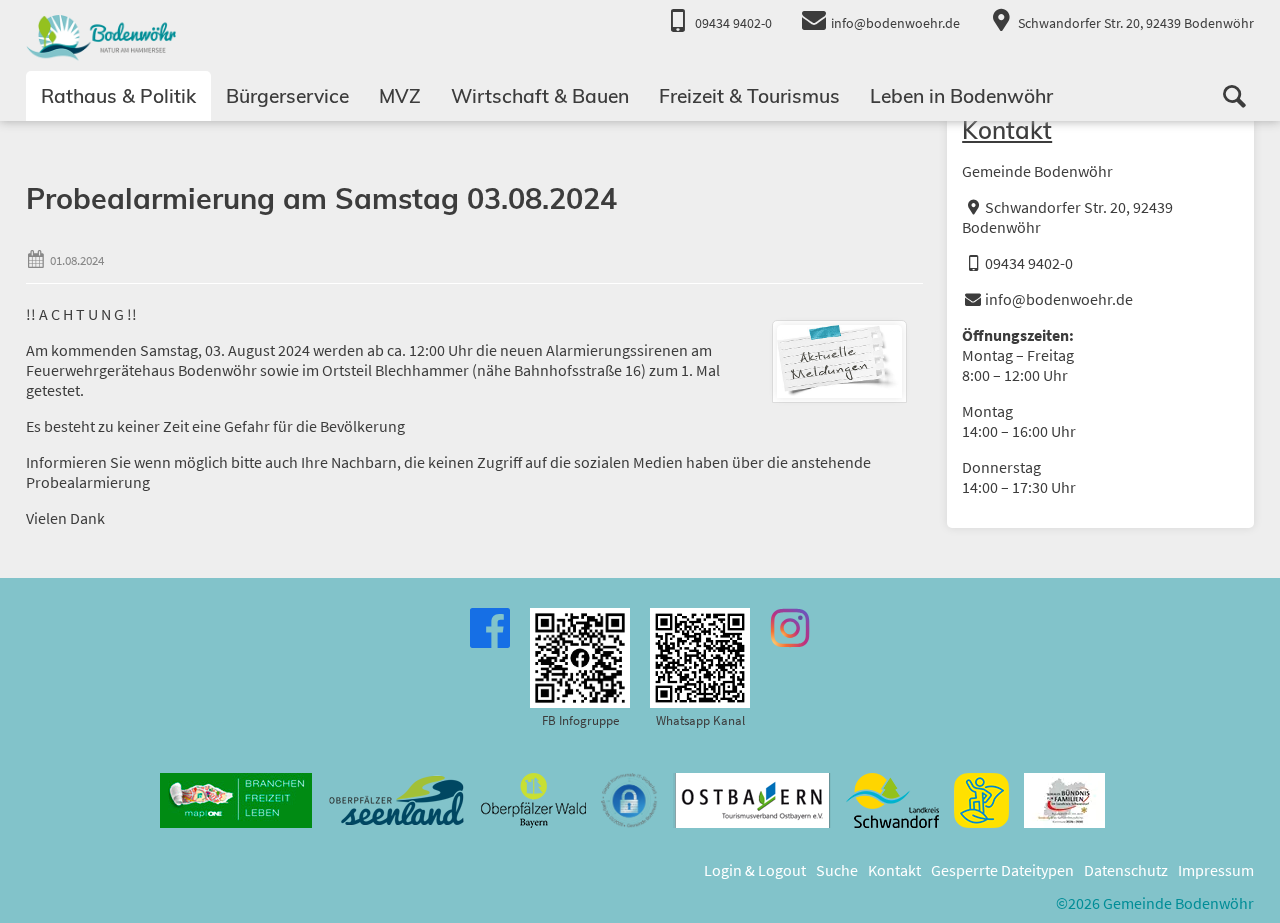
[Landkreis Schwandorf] (892, 800)
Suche (837, 870)
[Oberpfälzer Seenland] (396, 800)
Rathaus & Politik (118, 96)
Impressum (1216, 870)
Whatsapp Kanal (700, 720)
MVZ (400, 96)
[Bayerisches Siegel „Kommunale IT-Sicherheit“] (629, 800)
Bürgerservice (287, 96)
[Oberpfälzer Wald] (533, 800)
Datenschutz (1126, 870)
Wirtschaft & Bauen (540, 96)
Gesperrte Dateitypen (1002, 870)
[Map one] (236, 800)
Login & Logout (755, 870)
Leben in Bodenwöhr (961, 96)
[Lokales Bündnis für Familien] (1064, 800)
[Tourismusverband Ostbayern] (752, 800)
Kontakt (1007, 130)
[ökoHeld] (981, 800)
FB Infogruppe (580, 720)
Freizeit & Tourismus (749, 96)
